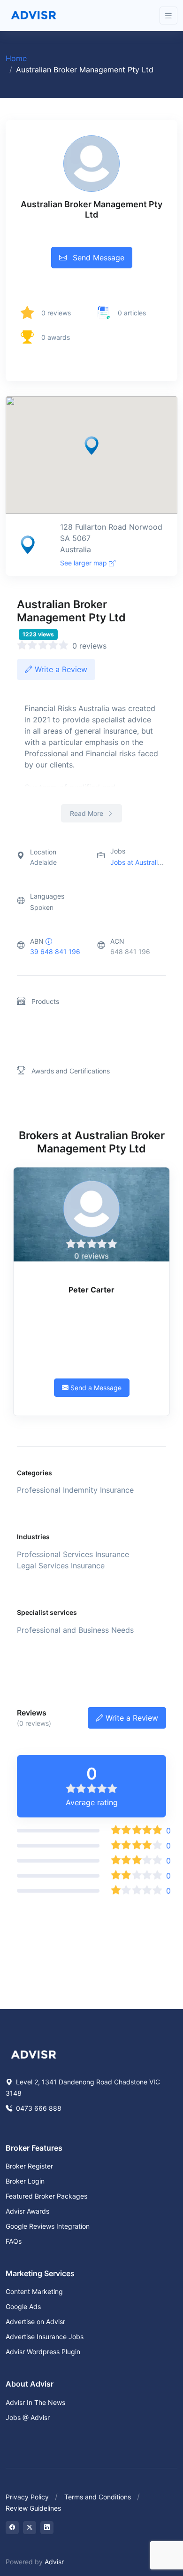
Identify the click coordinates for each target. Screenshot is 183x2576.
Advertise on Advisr (35, 2322)
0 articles (132, 313)
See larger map (84, 563)
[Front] (34, 16)
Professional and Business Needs (75, 1630)
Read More (88, 813)
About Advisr (30, 2384)
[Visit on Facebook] (12, 2528)
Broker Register (29, 2166)
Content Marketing (34, 2291)
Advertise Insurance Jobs (45, 2337)
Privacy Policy (27, 2497)
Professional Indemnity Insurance (75, 1490)
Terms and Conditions (98, 2497)
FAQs (14, 2241)
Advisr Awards (27, 2211)
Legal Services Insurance (61, 1566)
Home (16, 58)
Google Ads (23, 2306)
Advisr (54, 2562)
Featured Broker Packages (46, 2196)
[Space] (34, 2054)
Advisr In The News (35, 2402)
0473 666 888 (38, 2108)
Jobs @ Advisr (28, 2417)
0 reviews (56, 313)
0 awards (56, 337)
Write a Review (60, 669)
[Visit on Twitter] (30, 2528)
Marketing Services (40, 2273)
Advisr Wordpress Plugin (43, 2352)
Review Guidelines (33, 2508)
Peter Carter (91, 1290)
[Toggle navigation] (168, 16)
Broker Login (25, 2181)
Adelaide (43, 862)
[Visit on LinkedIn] (47, 2528)
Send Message (97, 258)
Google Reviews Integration (48, 2226)
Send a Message (95, 1388)
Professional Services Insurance (73, 1554)
